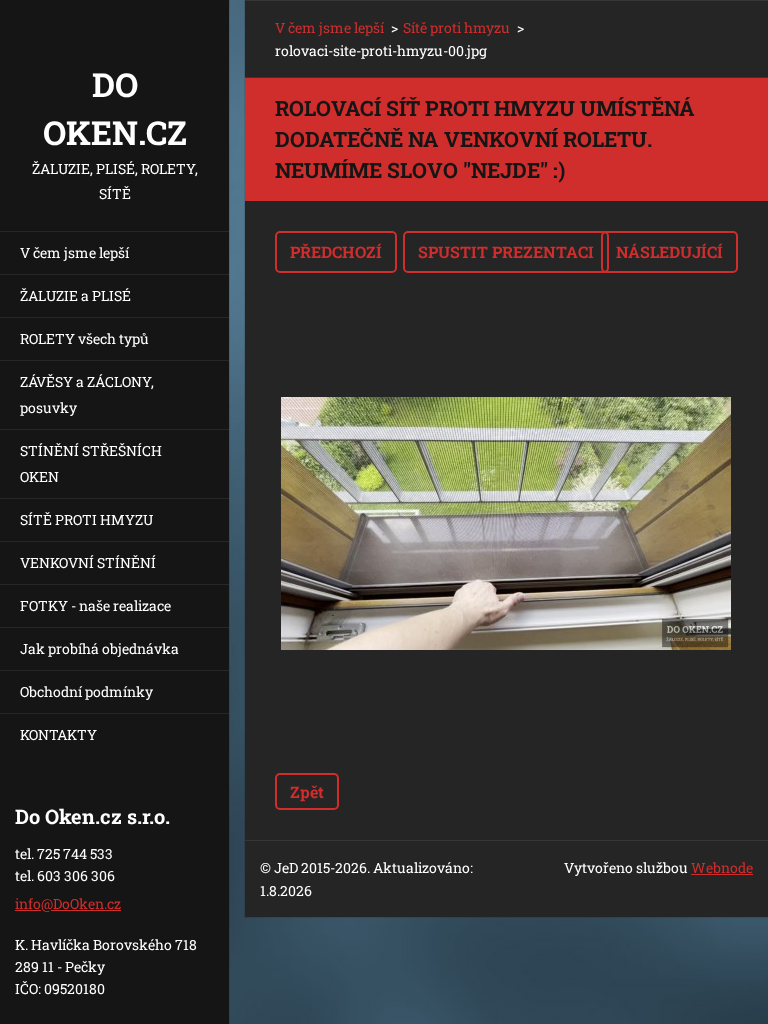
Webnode (722, 867)
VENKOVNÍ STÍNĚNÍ (88, 562)
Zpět (307, 791)
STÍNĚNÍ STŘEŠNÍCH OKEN (91, 463)
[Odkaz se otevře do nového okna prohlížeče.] (506, 523)
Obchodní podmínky (86, 691)
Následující (669, 251)
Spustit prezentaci (506, 251)
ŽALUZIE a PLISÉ (75, 295)
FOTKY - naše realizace (95, 605)
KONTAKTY (58, 734)
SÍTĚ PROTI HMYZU (86, 519)
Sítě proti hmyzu (456, 27)
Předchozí (336, 251)
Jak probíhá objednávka (99, 648)
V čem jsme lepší (74, 252)
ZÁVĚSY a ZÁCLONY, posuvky (87, 394)
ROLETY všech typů (84, 338)
